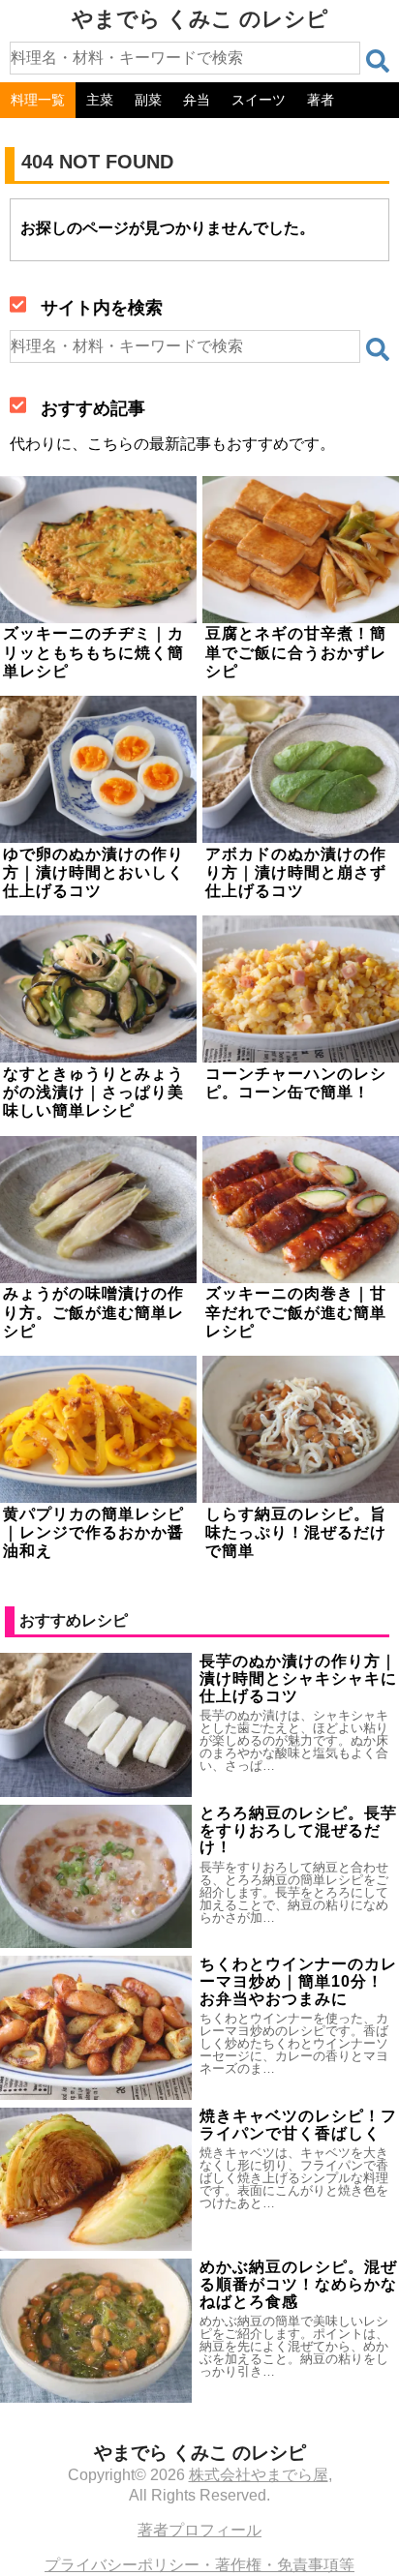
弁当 (197, 100)
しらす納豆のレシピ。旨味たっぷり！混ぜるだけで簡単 (296, 1532)
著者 (321, 100)
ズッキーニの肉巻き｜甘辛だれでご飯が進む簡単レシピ (296, 1312)
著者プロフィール (199, 2530)
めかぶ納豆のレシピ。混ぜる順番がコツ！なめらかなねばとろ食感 (298, 2284)
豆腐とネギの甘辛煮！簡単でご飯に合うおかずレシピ (296, 652)
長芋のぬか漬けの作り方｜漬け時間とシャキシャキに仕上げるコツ (298, 1678)
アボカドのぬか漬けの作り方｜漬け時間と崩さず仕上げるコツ (296, 872)
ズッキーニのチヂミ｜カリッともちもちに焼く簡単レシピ (93, 652)
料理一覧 (38, 100)
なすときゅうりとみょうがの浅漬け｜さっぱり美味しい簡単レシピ (93, 1092)
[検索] (378, 61)
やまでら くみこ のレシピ (200, 19)
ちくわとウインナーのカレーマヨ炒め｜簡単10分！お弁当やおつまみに (298, 1981)
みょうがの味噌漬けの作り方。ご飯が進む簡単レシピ (93, 1312)
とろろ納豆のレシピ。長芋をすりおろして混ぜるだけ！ (298, 1830)
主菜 (100, 100)
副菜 (148, 100)
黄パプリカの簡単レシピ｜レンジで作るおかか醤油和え (93, 1532)
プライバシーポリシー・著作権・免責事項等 (199, 2565)
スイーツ (259, 100)
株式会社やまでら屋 (259, 2475)
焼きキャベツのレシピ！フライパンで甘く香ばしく (298, 2125)
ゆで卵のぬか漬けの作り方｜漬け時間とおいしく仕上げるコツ (93, 872)
